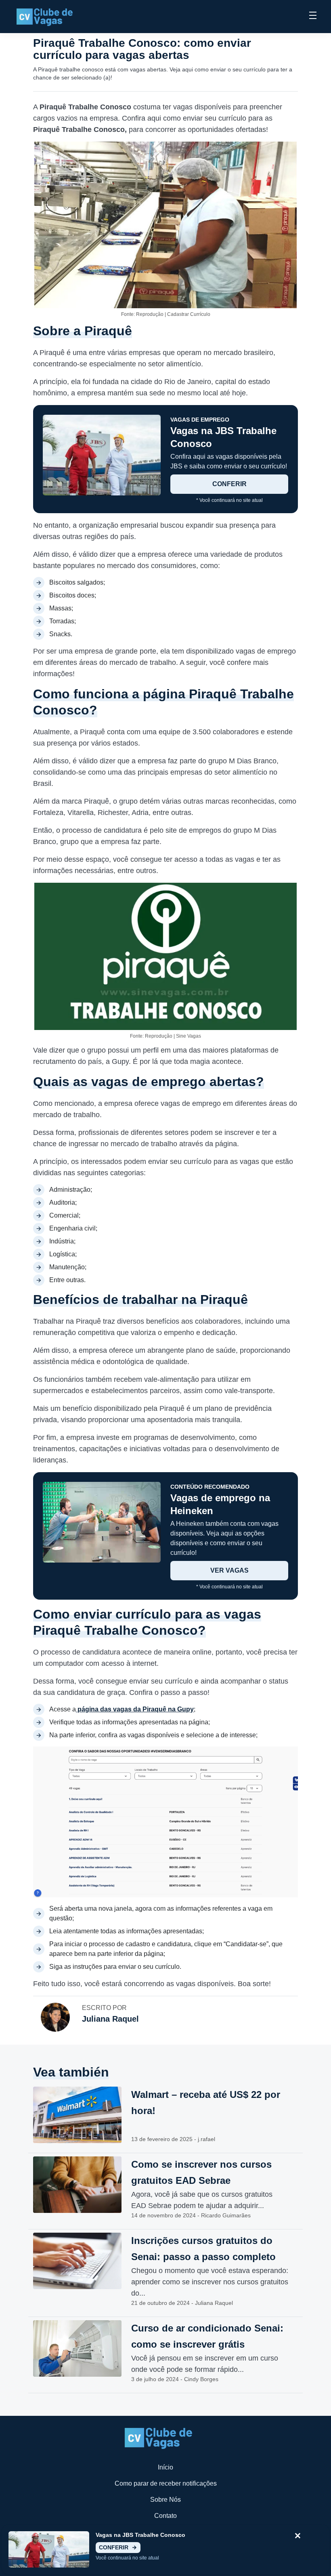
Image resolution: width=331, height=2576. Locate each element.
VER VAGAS (229, 1570)
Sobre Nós (165, 2500)
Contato (165, 2516)
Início (165, 2467)
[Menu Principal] (313, 17)
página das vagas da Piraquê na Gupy (135, 1709)
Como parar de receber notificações (166, 2483)
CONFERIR (229, 484)
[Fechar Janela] (298, 2536)
